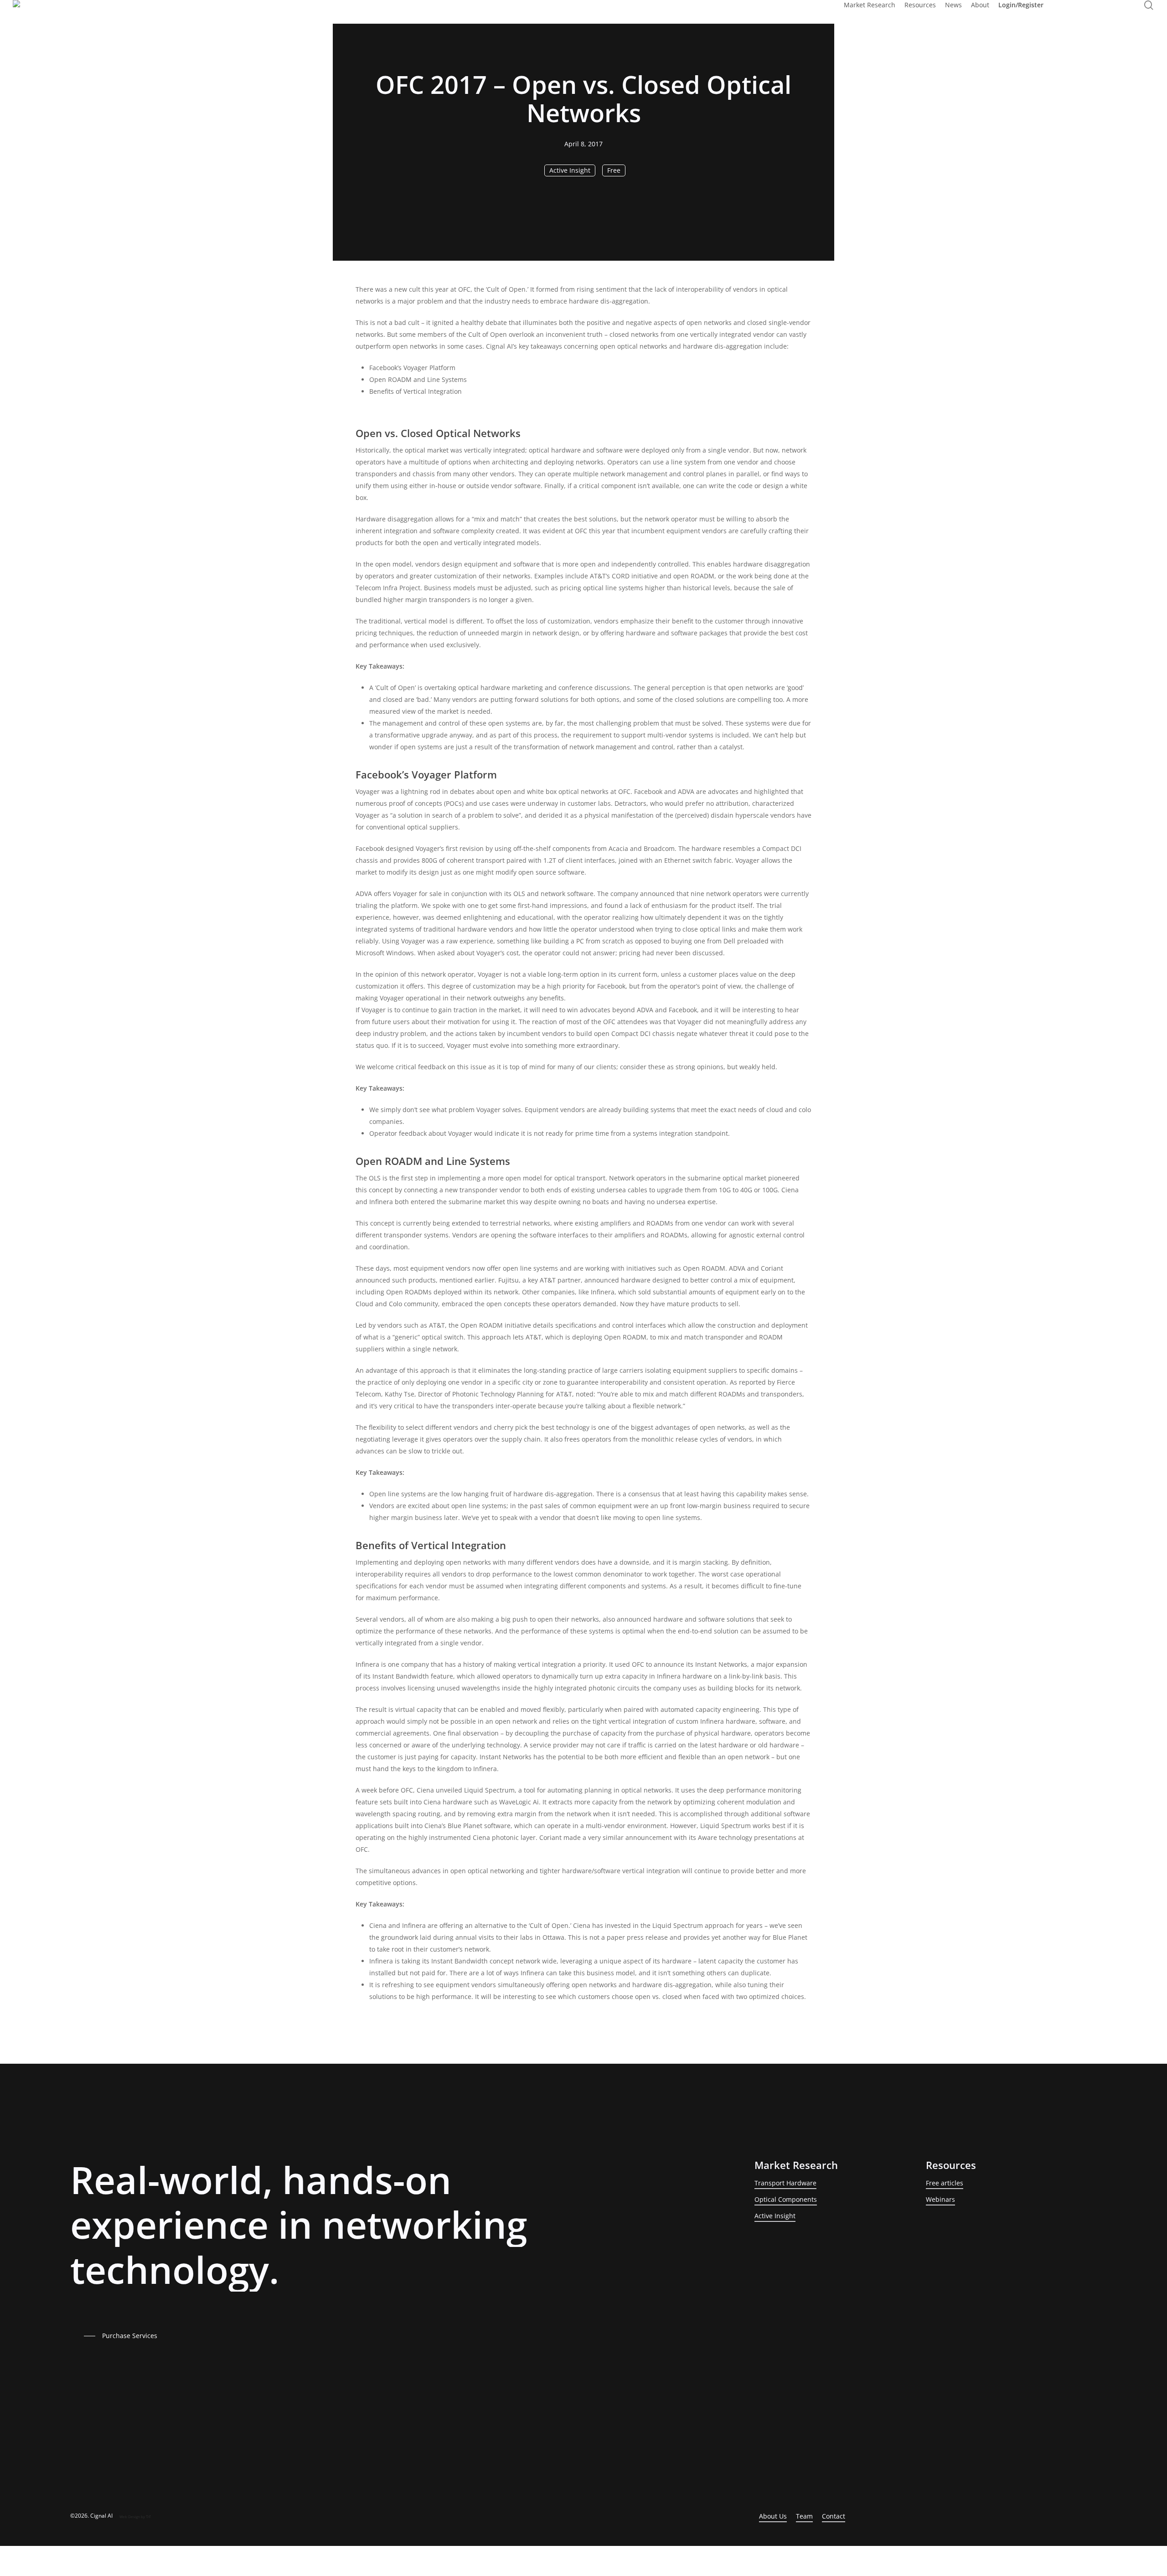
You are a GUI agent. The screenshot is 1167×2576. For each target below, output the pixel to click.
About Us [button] (773, 2516)
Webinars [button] (940, 2199)
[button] (123, 2336)
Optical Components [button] (786, 2199)
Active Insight (570, 170)
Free (614, 170)
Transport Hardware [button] (785, 2183)
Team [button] (804, 2516)
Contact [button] (834, 2516)
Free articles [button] (945, 2183)
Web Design (130, 2517)
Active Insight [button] (775, 2216)
